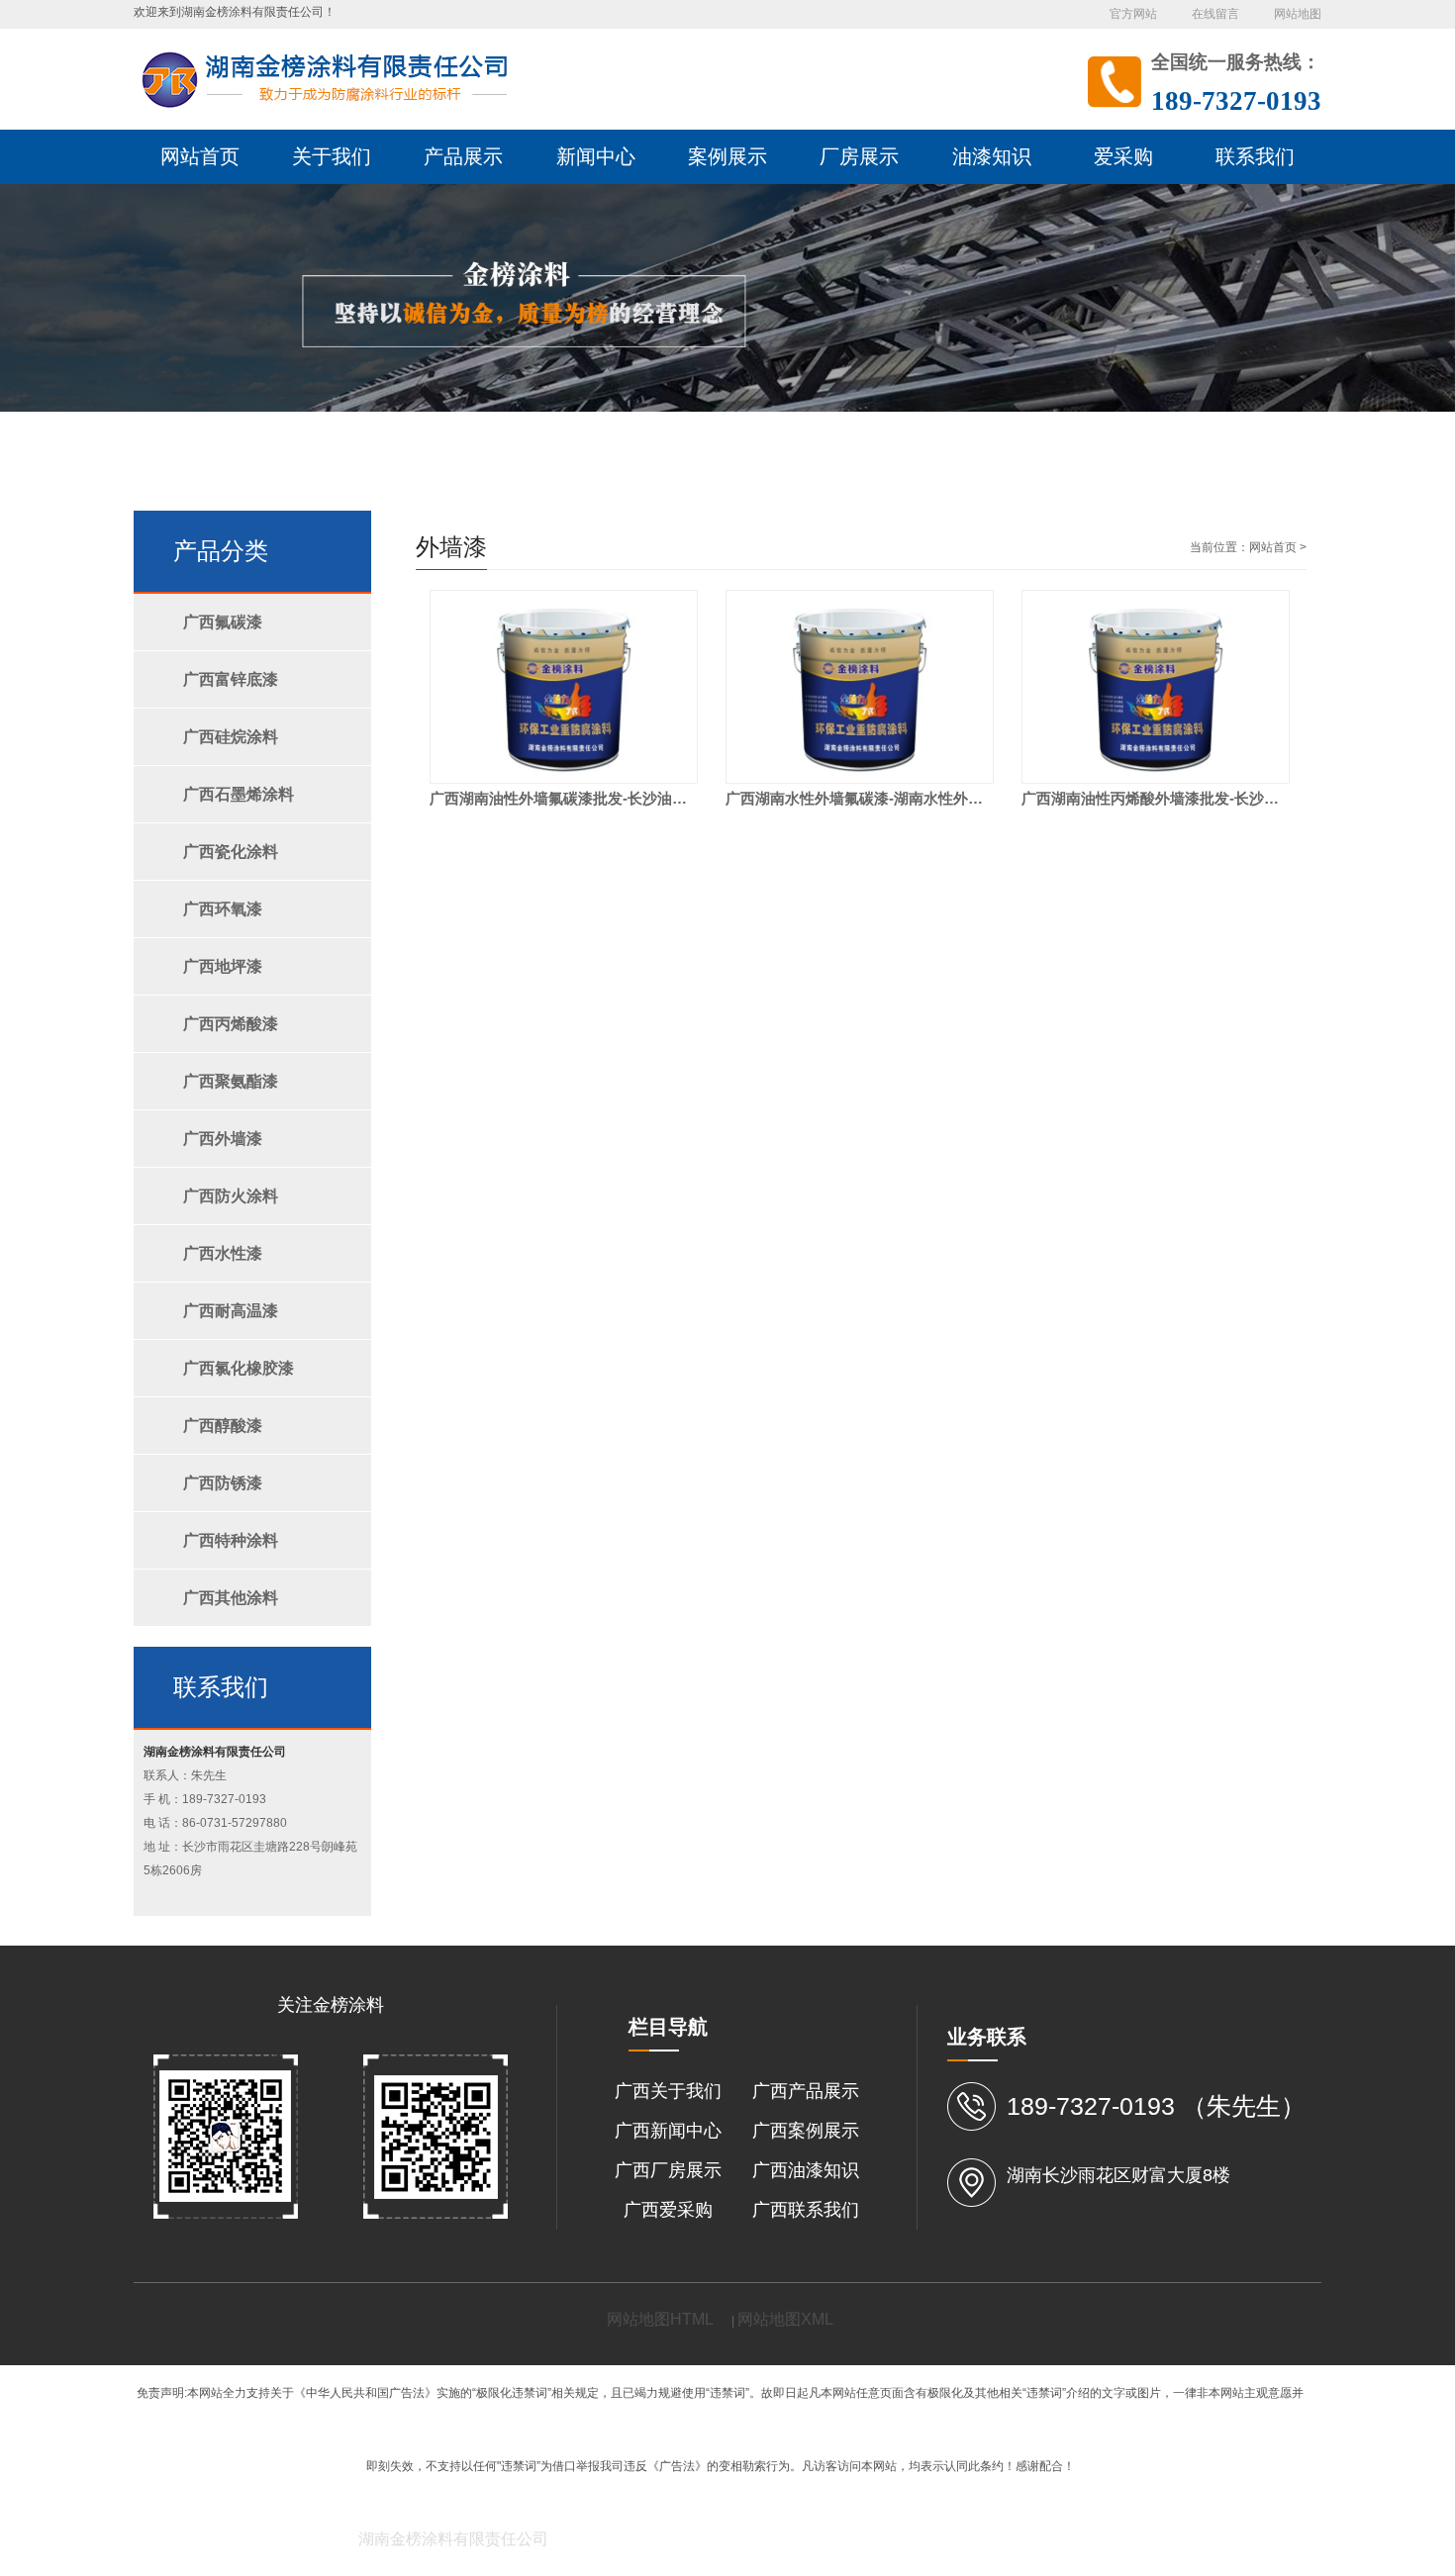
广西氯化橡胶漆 (239, 1368)
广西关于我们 (668, 2091)
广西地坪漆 (223, 966)
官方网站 (1133, 14)
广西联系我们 (806, 2210)
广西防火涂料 (231, 1196)
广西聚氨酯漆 (231, 1081)
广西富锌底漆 (231, 679)
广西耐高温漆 (231, 1311)
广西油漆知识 (806, 2170)
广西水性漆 (223, 1253)
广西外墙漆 (223, 1139)
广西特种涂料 (231, 1540)
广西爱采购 (668, 2210)
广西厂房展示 (668, 2170)
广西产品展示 (806, 2091)
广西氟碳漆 (223, 622)
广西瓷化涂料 (231, 852)
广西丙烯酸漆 (231, 1024)
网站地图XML (785, 2319)
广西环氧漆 (223, 909)
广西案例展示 (806, 2131)
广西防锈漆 (223, 1483)
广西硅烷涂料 (231, 737)
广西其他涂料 (231, 1598)
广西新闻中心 (668, 2131)
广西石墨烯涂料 (239, 794)
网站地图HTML (660, 2319)
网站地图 (1298, 14)
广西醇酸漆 (223, 1426)
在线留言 (1215, 14)
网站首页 (1273, 547)
